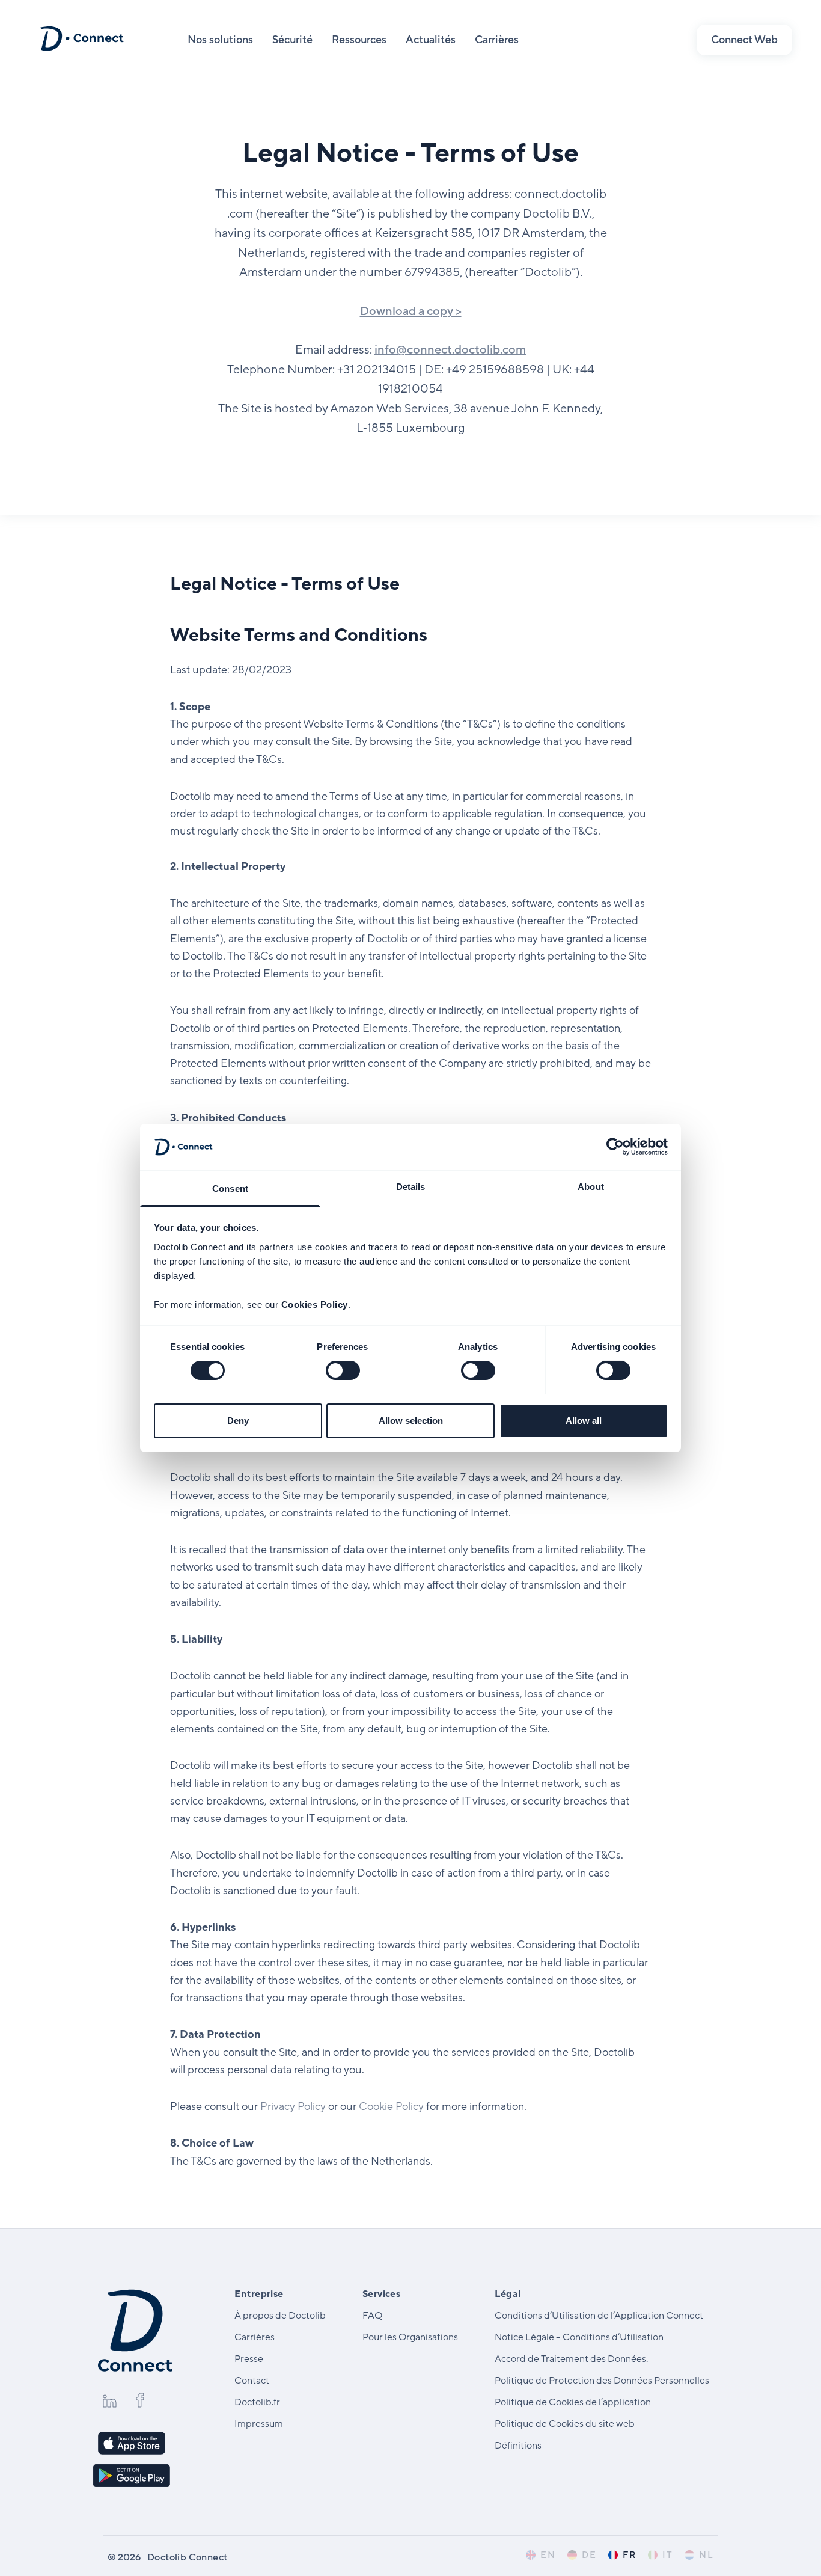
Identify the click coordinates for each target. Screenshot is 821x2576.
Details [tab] (411, 1187)
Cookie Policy (391, 2106)
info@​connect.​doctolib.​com (450, 350)
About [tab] (591, 1187)
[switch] (343, 1370)
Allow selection (411, 1421)
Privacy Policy (293, 2106)
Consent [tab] (230, 1188)
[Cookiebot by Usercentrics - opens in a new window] (615, 1147)
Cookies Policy (315, 1305)
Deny (238, 1421)
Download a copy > (411, 311)
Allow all (584, 1421)
